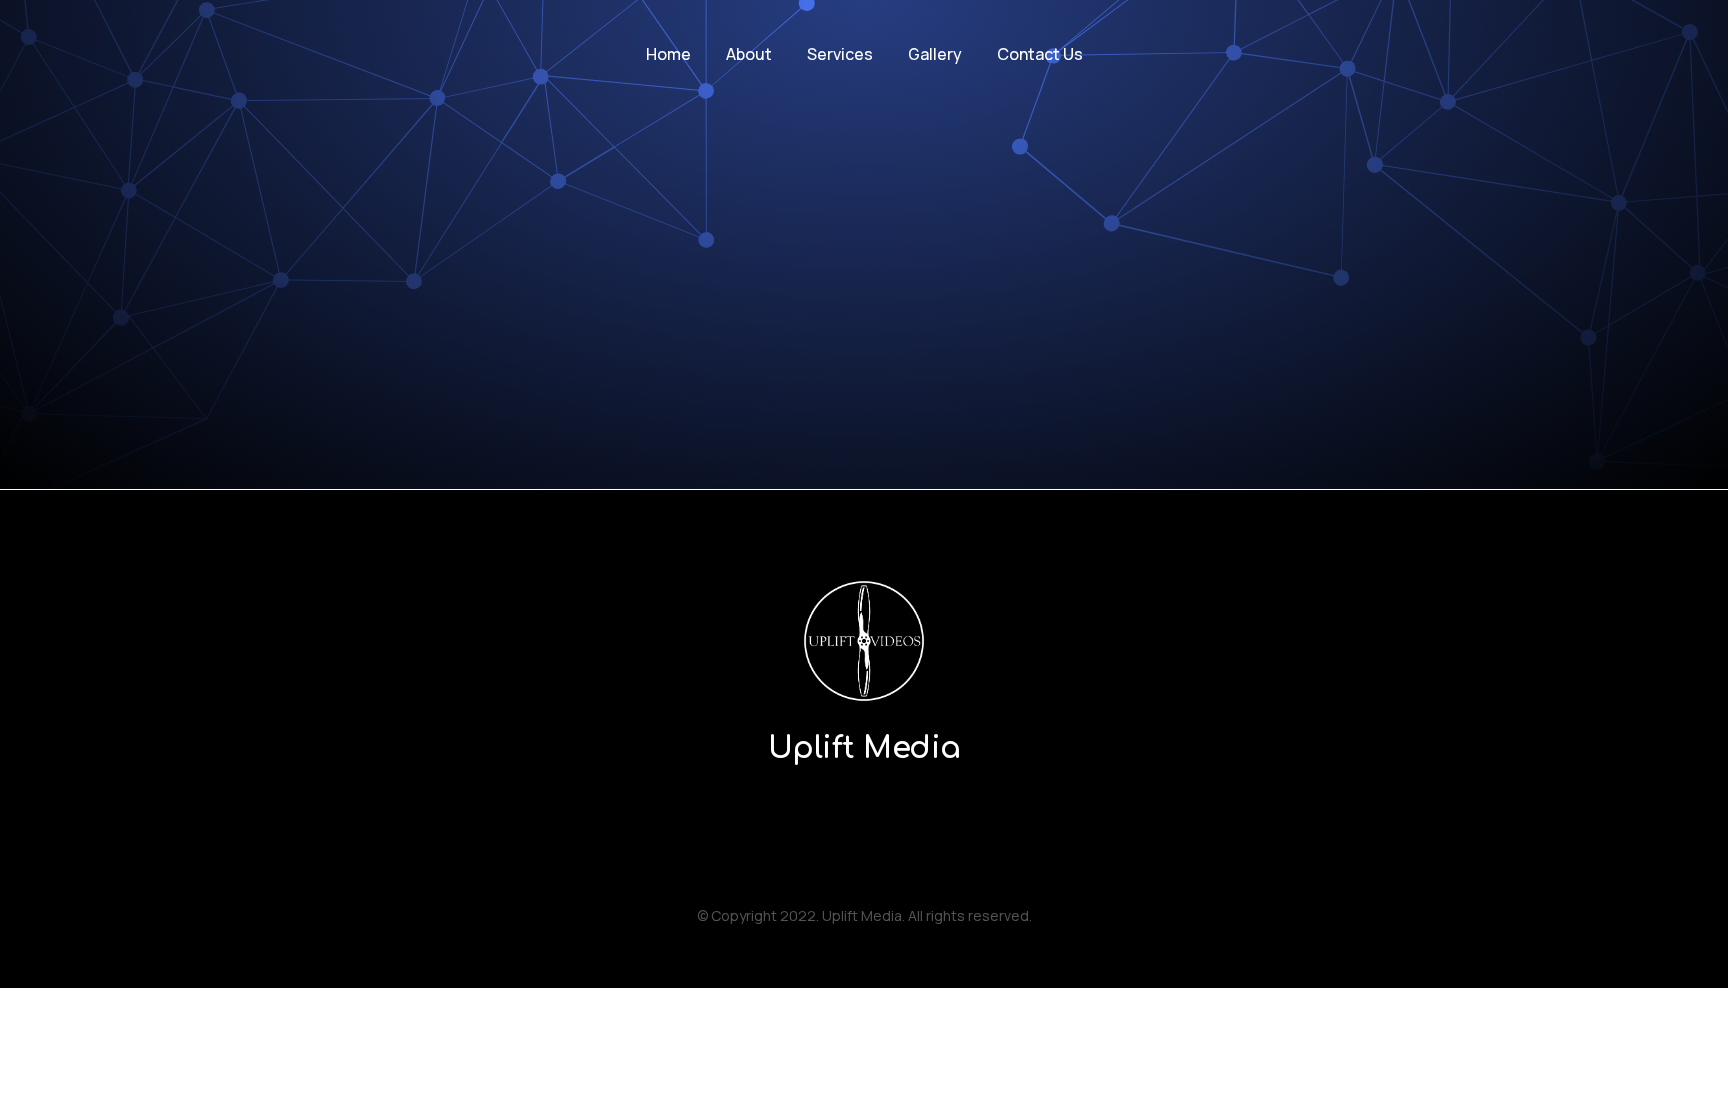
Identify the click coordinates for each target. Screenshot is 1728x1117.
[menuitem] (668, 54)
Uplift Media (864, 748)
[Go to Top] (1698, 1087)
